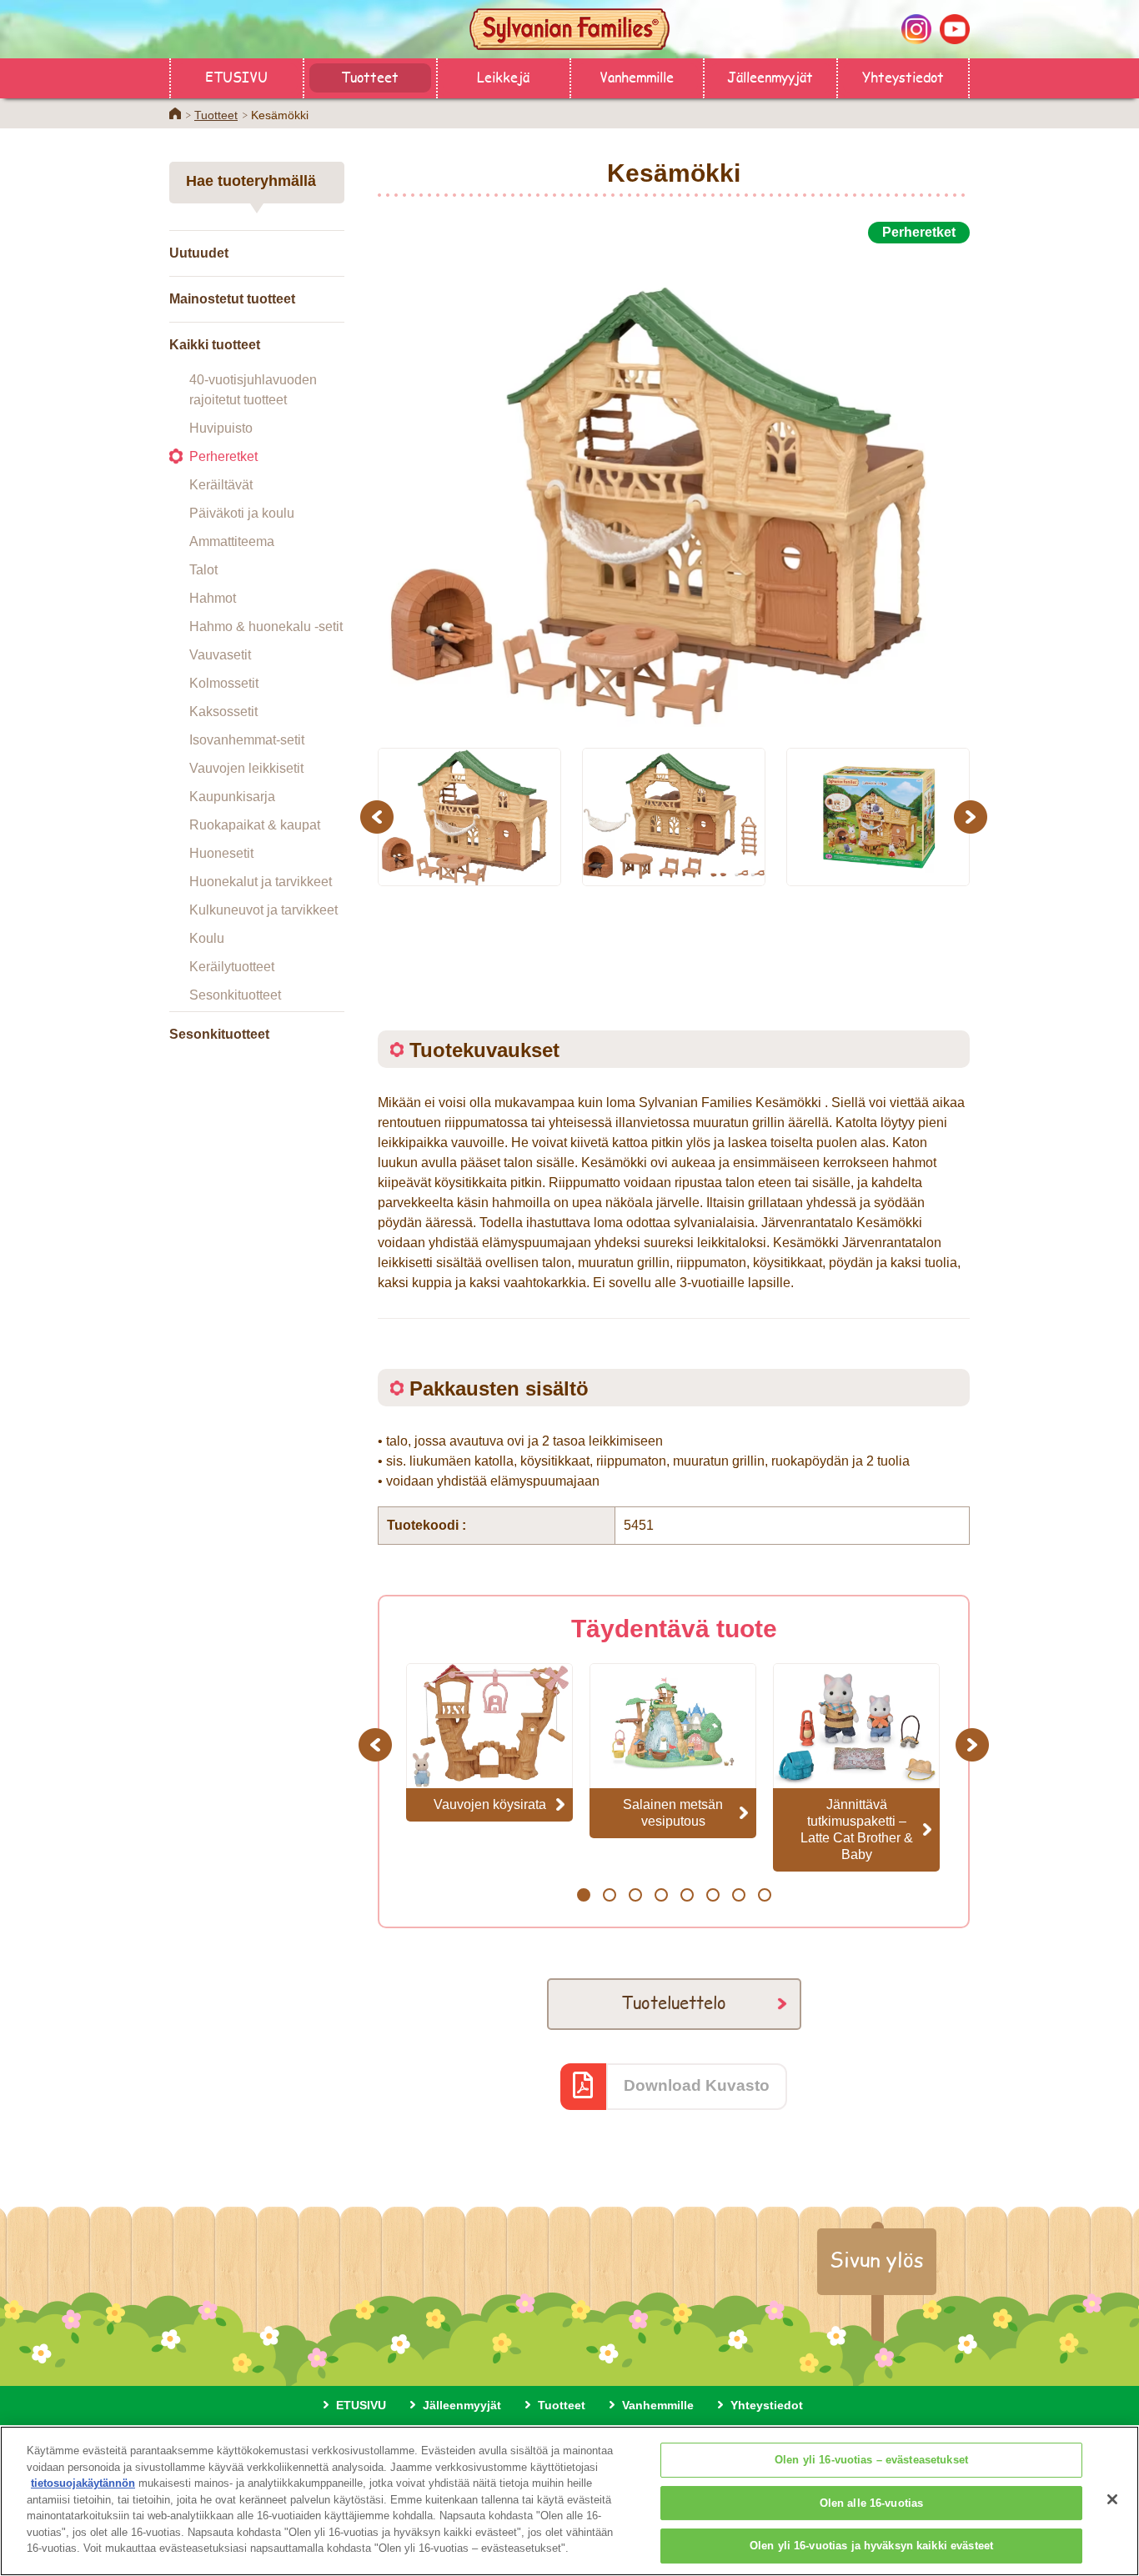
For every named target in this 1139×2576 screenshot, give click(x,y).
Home (175, 113)
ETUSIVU (236, 76)
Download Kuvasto (697, 2085)
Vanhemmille (637, 76)
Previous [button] (379, 817)
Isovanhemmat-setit (247, 740)
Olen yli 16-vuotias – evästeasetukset (871, 2460)
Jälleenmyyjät (770, 76)
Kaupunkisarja (232, 797)
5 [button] (687, 1895)
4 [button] (661, 1895)
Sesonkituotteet (235, 995)
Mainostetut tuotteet (232, 299)
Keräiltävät (221, 485)
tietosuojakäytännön (83, 2483)
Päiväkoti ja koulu (242, 513)
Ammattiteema (232, 541)
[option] (674, 486)
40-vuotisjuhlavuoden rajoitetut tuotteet (253, 390)
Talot (203, 570)
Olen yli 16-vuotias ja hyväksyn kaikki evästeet (871, 2546)
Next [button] (973, 817)
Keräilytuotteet (232, 967)
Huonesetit (221, 853)
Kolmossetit (224, 683)
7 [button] (738, 1895)
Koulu (207, 938)
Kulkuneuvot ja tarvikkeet (263, 910)
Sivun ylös (877, 2259)
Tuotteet (370, 76)
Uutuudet (199, 253)
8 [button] (764, 1895)
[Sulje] (1112, 2499)
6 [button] (713, 1895)
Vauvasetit (220, 655)
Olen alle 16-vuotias (872, 2503)
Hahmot (213, 598)
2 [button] (609, 1895)
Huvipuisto (221, 428)
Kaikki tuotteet (215, 345)
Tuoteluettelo (674, 2002)
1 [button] (583, 1895)
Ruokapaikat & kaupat (255, 825)
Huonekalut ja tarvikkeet (261, 882)
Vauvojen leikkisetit (246, 768)
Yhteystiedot (903, 76)
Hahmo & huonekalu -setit (266, 626)
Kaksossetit (223, 712)
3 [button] (635, 1895)
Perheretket (223, 456)
